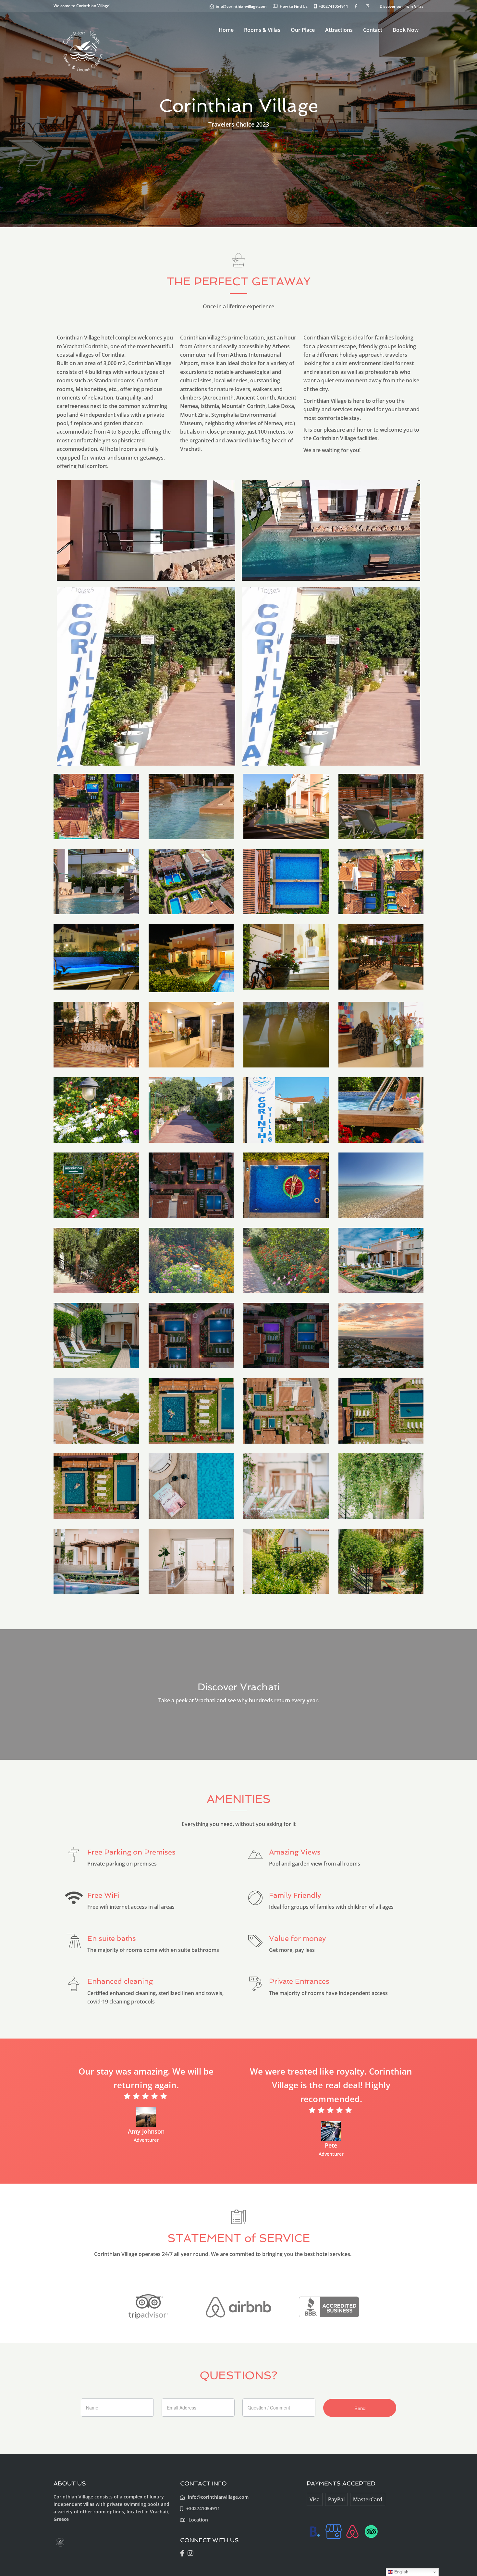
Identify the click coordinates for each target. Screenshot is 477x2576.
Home (226, 30)
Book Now (406, 30)
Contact (373, 30)
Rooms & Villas (262, 30)
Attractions (339, 30)
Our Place (303, 30)
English (401, 2572)
